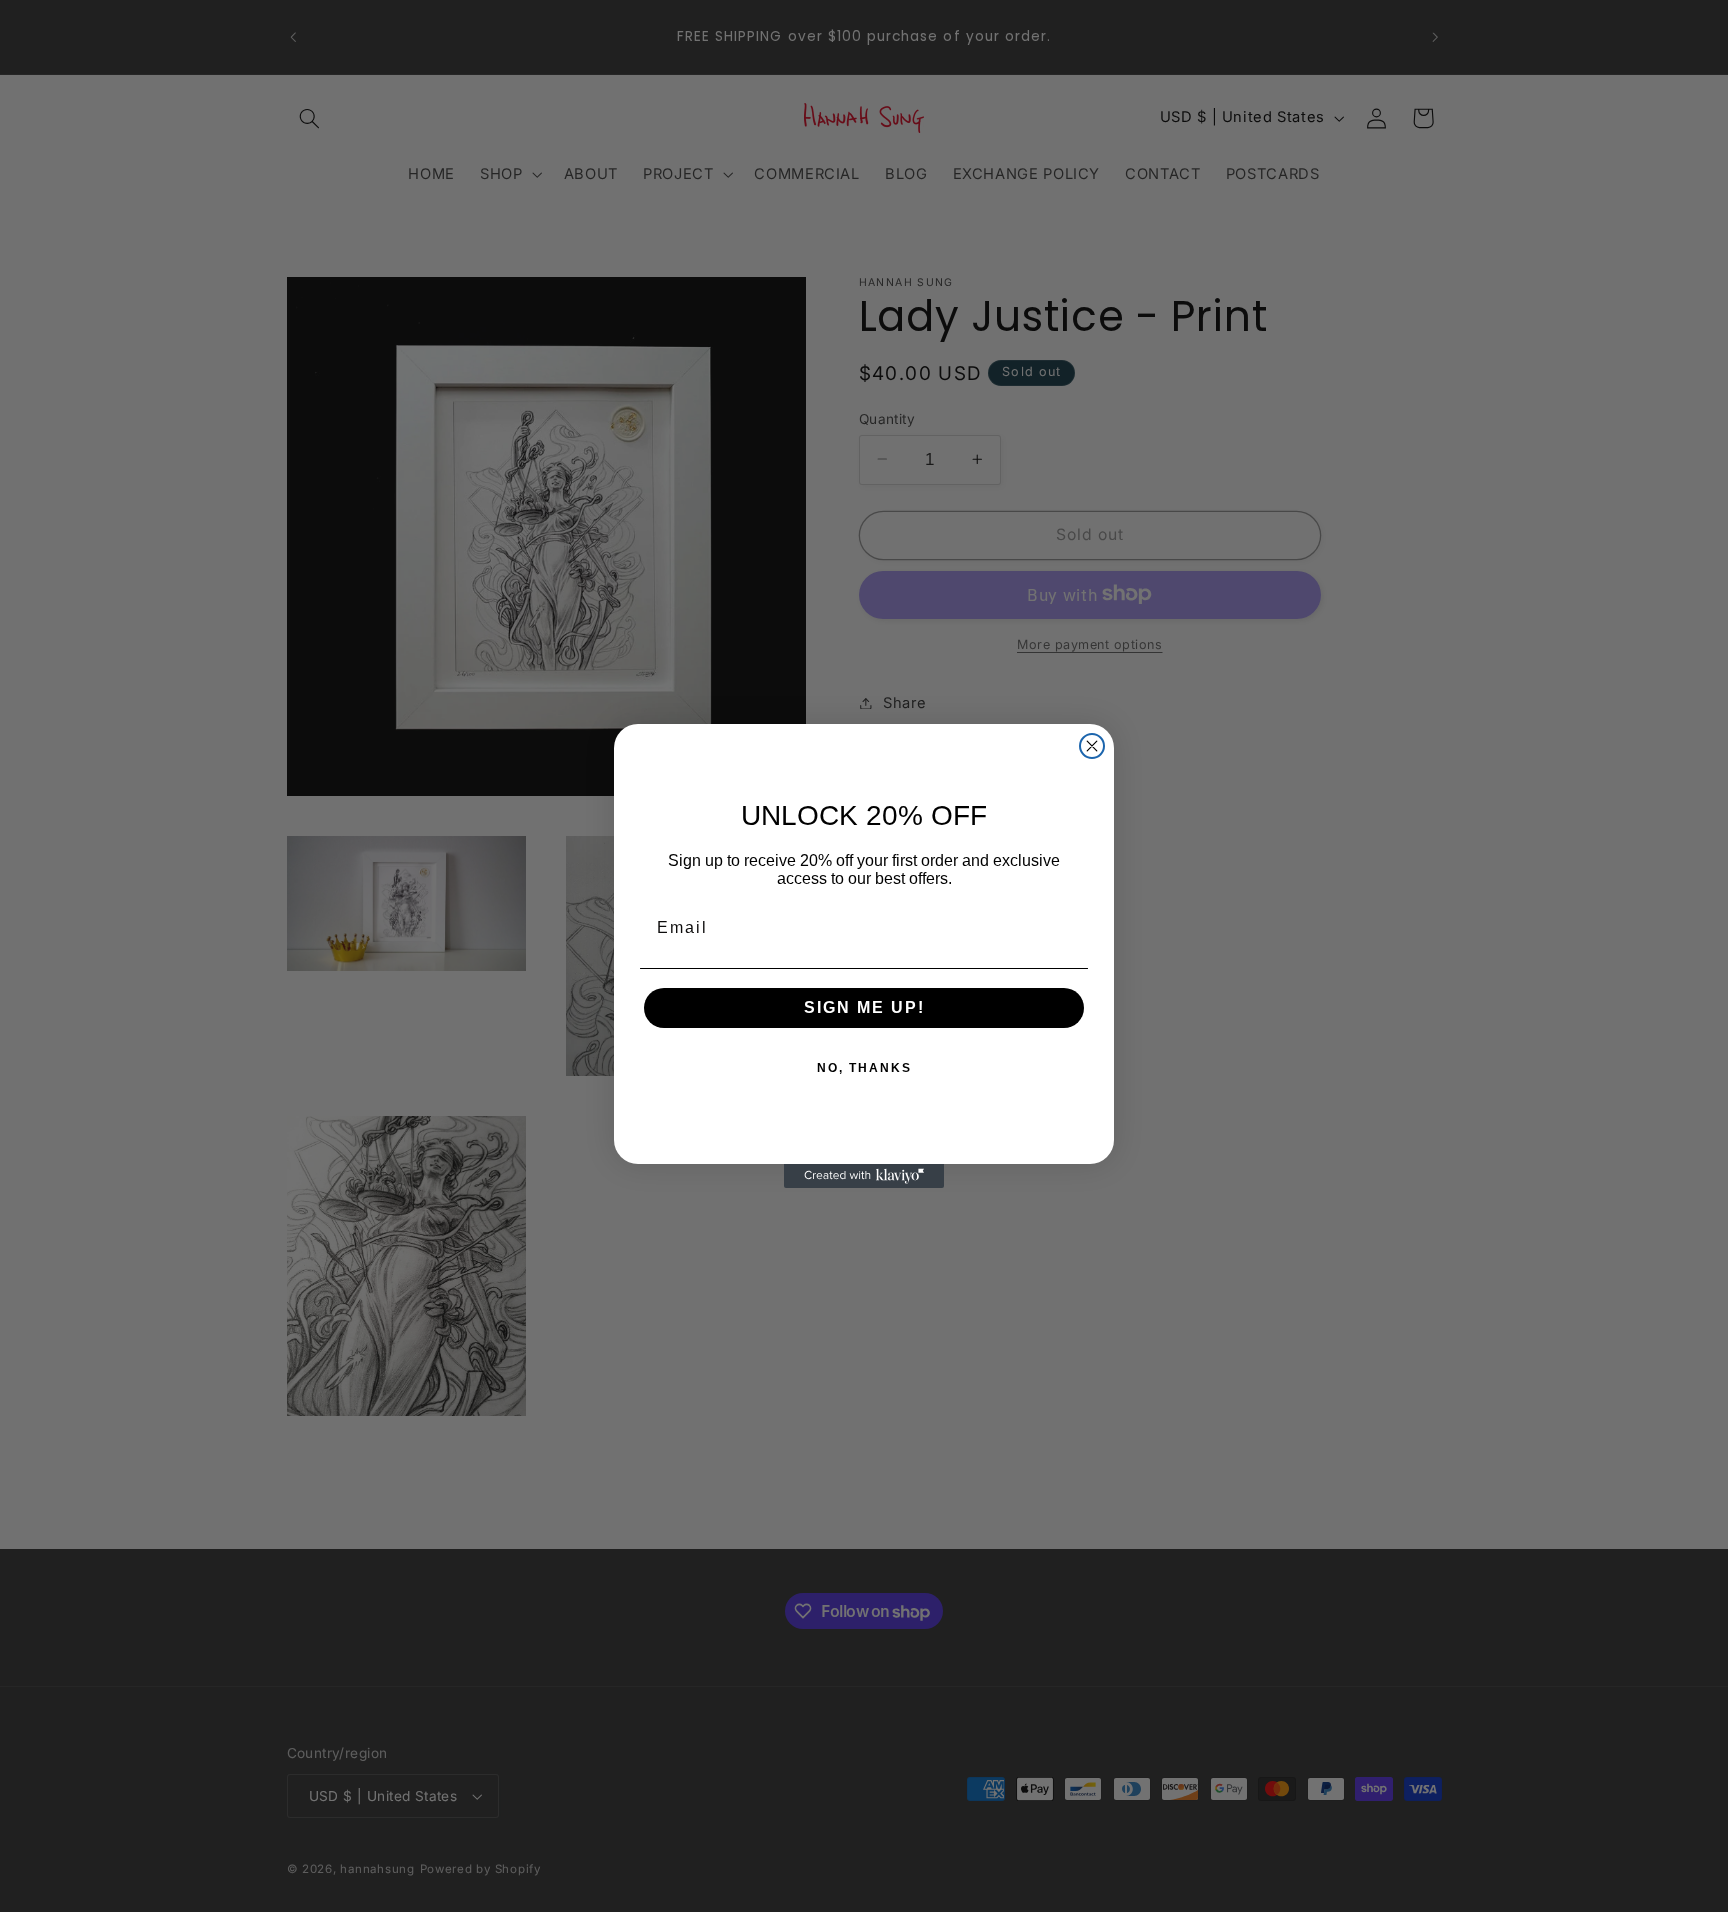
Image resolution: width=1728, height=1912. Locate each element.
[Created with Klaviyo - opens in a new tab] (864, 1176)
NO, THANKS (864, 1068)
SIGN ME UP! (864, 1007)
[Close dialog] (1092, 746)
